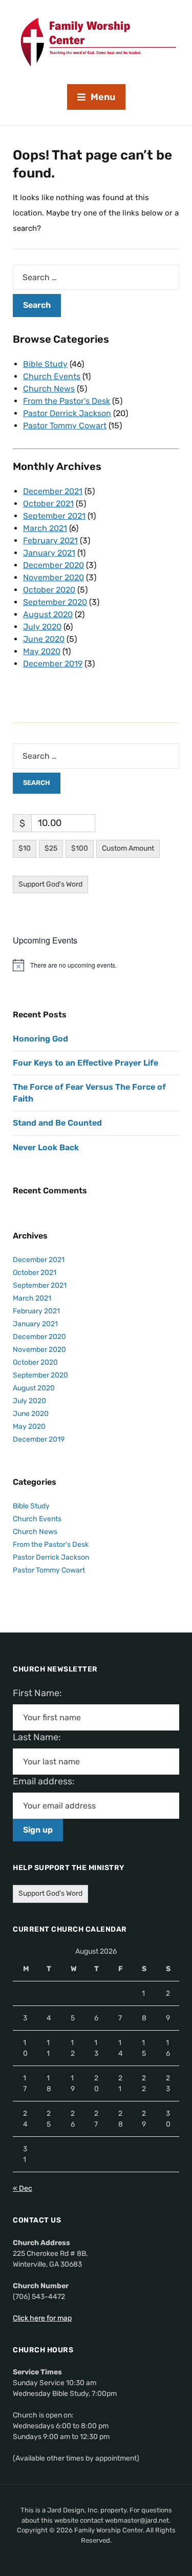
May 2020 (42, 651)
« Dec (23, 2188)
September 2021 (54, 516)
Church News (49, 389)
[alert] (96, 965)
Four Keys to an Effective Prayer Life (86, 1063)
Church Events (52, 376)
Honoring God (40, 1039)
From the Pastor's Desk (67, 401)
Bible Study (45, 364)
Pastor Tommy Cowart (65, 426)
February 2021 (50, 540)
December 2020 (54, 565)
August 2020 (48, 614)
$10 (25, 848)
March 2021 (45, 528)
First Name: (40, 1693)
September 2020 (55, 602)
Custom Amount (128, 848)
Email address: (48, 1781)
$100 (80, 848)
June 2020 (44, 639)
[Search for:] (96, 277)
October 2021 (48, 504)
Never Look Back (46, 1147)
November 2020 (54, 577)
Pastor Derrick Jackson (67, 413)
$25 (51, 848)
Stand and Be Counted (57, 1123)
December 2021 (53, 491)
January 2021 (49, 553)
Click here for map (42, 2318)
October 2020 (49, 590)
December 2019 (53, 664)
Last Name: (40, 1737)
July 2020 (42, 627)
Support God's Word (50, 884)
